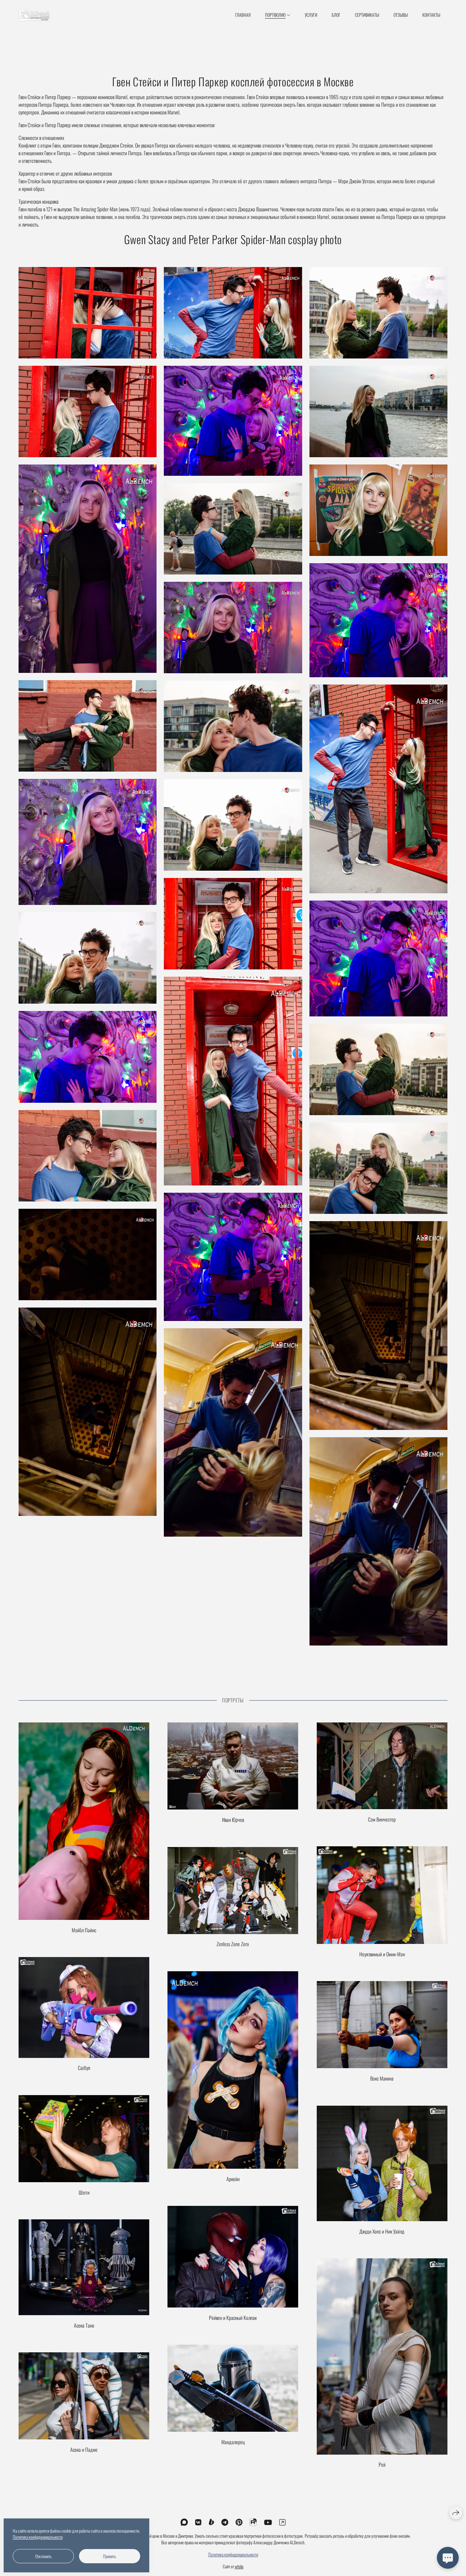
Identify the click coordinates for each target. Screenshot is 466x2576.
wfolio (239, 2566)
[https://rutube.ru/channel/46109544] (253, 2522)
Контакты (431, 15)
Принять (110, 2556)
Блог (336, 15)
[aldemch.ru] (34, 15)
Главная (243, 15)
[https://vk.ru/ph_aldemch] (198, 2522)
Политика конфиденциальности (233, 2554)
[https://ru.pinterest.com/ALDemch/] (239, 2522)
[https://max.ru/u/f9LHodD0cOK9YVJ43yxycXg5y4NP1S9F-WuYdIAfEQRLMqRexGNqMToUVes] (184, 2522)
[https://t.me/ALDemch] (225, 2522)
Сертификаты (367, 15)
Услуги (311, 15)
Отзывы (401, 15)
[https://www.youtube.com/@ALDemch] (268, 2522)
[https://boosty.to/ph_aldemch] (212, 2522)
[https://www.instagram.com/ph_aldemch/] (282, 2522)
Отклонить (44, 2556)
